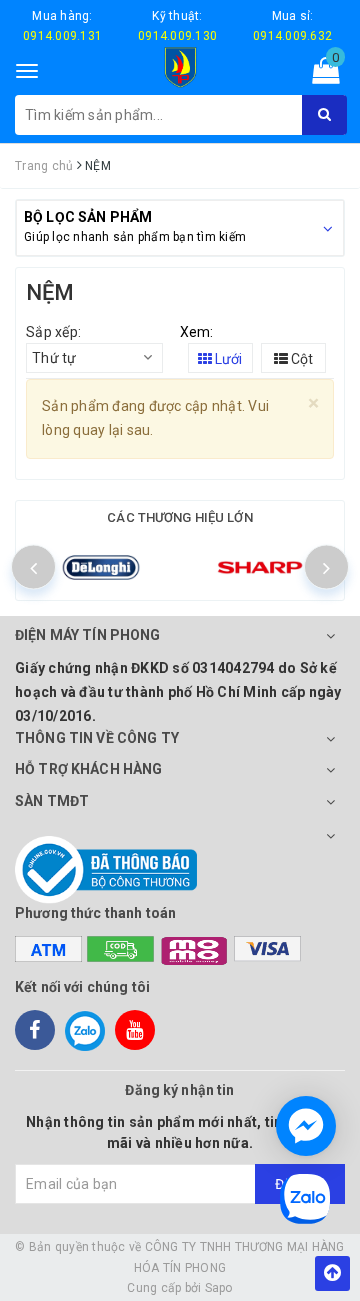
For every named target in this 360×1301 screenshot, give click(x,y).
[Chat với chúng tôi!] (306, 1126)
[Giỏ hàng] (319, 75)
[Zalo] (85, 1030)
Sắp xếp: (53, 332)
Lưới (227, 359)
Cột (300, 359)
